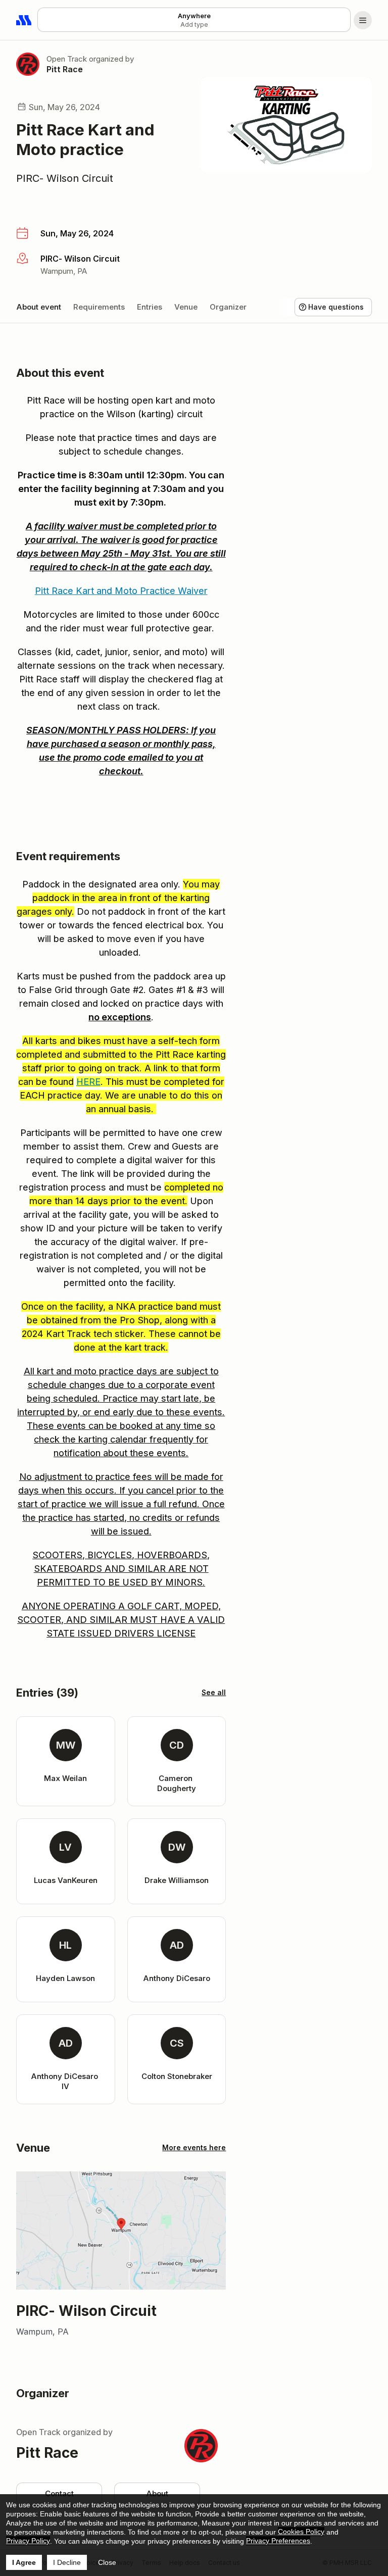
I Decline (67, 2562)
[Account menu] (363, 20)
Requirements (99, 307)
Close (107, 2562)
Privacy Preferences (278, 2541)
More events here (194, 2147)
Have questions (336, 307)
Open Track (67, 59)
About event (39, 307)
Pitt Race (65, 69)
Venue (186, 307)
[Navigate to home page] (24, 20)
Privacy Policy (28, 2541)
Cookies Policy (301, 2532)
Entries (150, 307)
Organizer (228, 307)
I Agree (24, 2562)
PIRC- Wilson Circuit (65, 178)
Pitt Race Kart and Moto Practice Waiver (121, 591)
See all (214, 1692)
